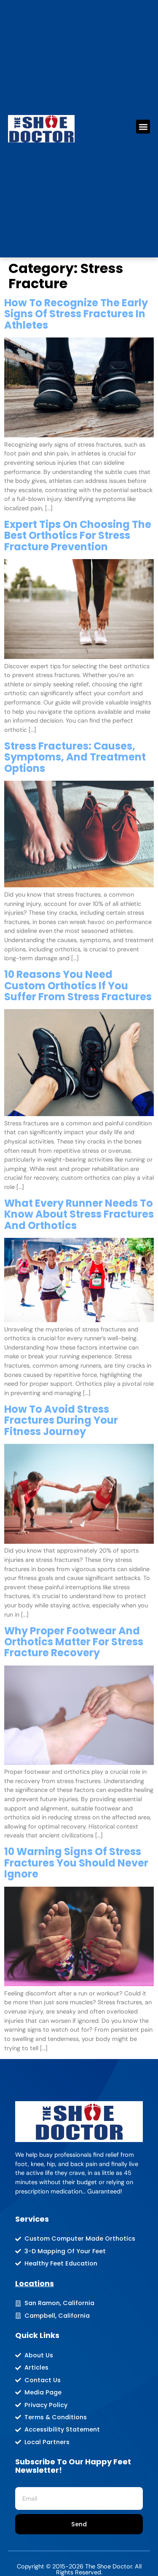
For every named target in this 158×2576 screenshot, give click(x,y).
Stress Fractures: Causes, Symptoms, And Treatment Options (75, 757)
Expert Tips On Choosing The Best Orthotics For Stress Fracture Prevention (78, 536)
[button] (143, 127)
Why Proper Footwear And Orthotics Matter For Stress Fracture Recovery (74, 1642)
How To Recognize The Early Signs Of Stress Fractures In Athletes (76, 314)
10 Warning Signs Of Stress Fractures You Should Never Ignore (76, 1863)
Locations (35, 2283)
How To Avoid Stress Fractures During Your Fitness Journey (61, 1420)
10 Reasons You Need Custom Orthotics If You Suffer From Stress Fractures (78, 985)
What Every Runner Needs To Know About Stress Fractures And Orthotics (79, 1214)
